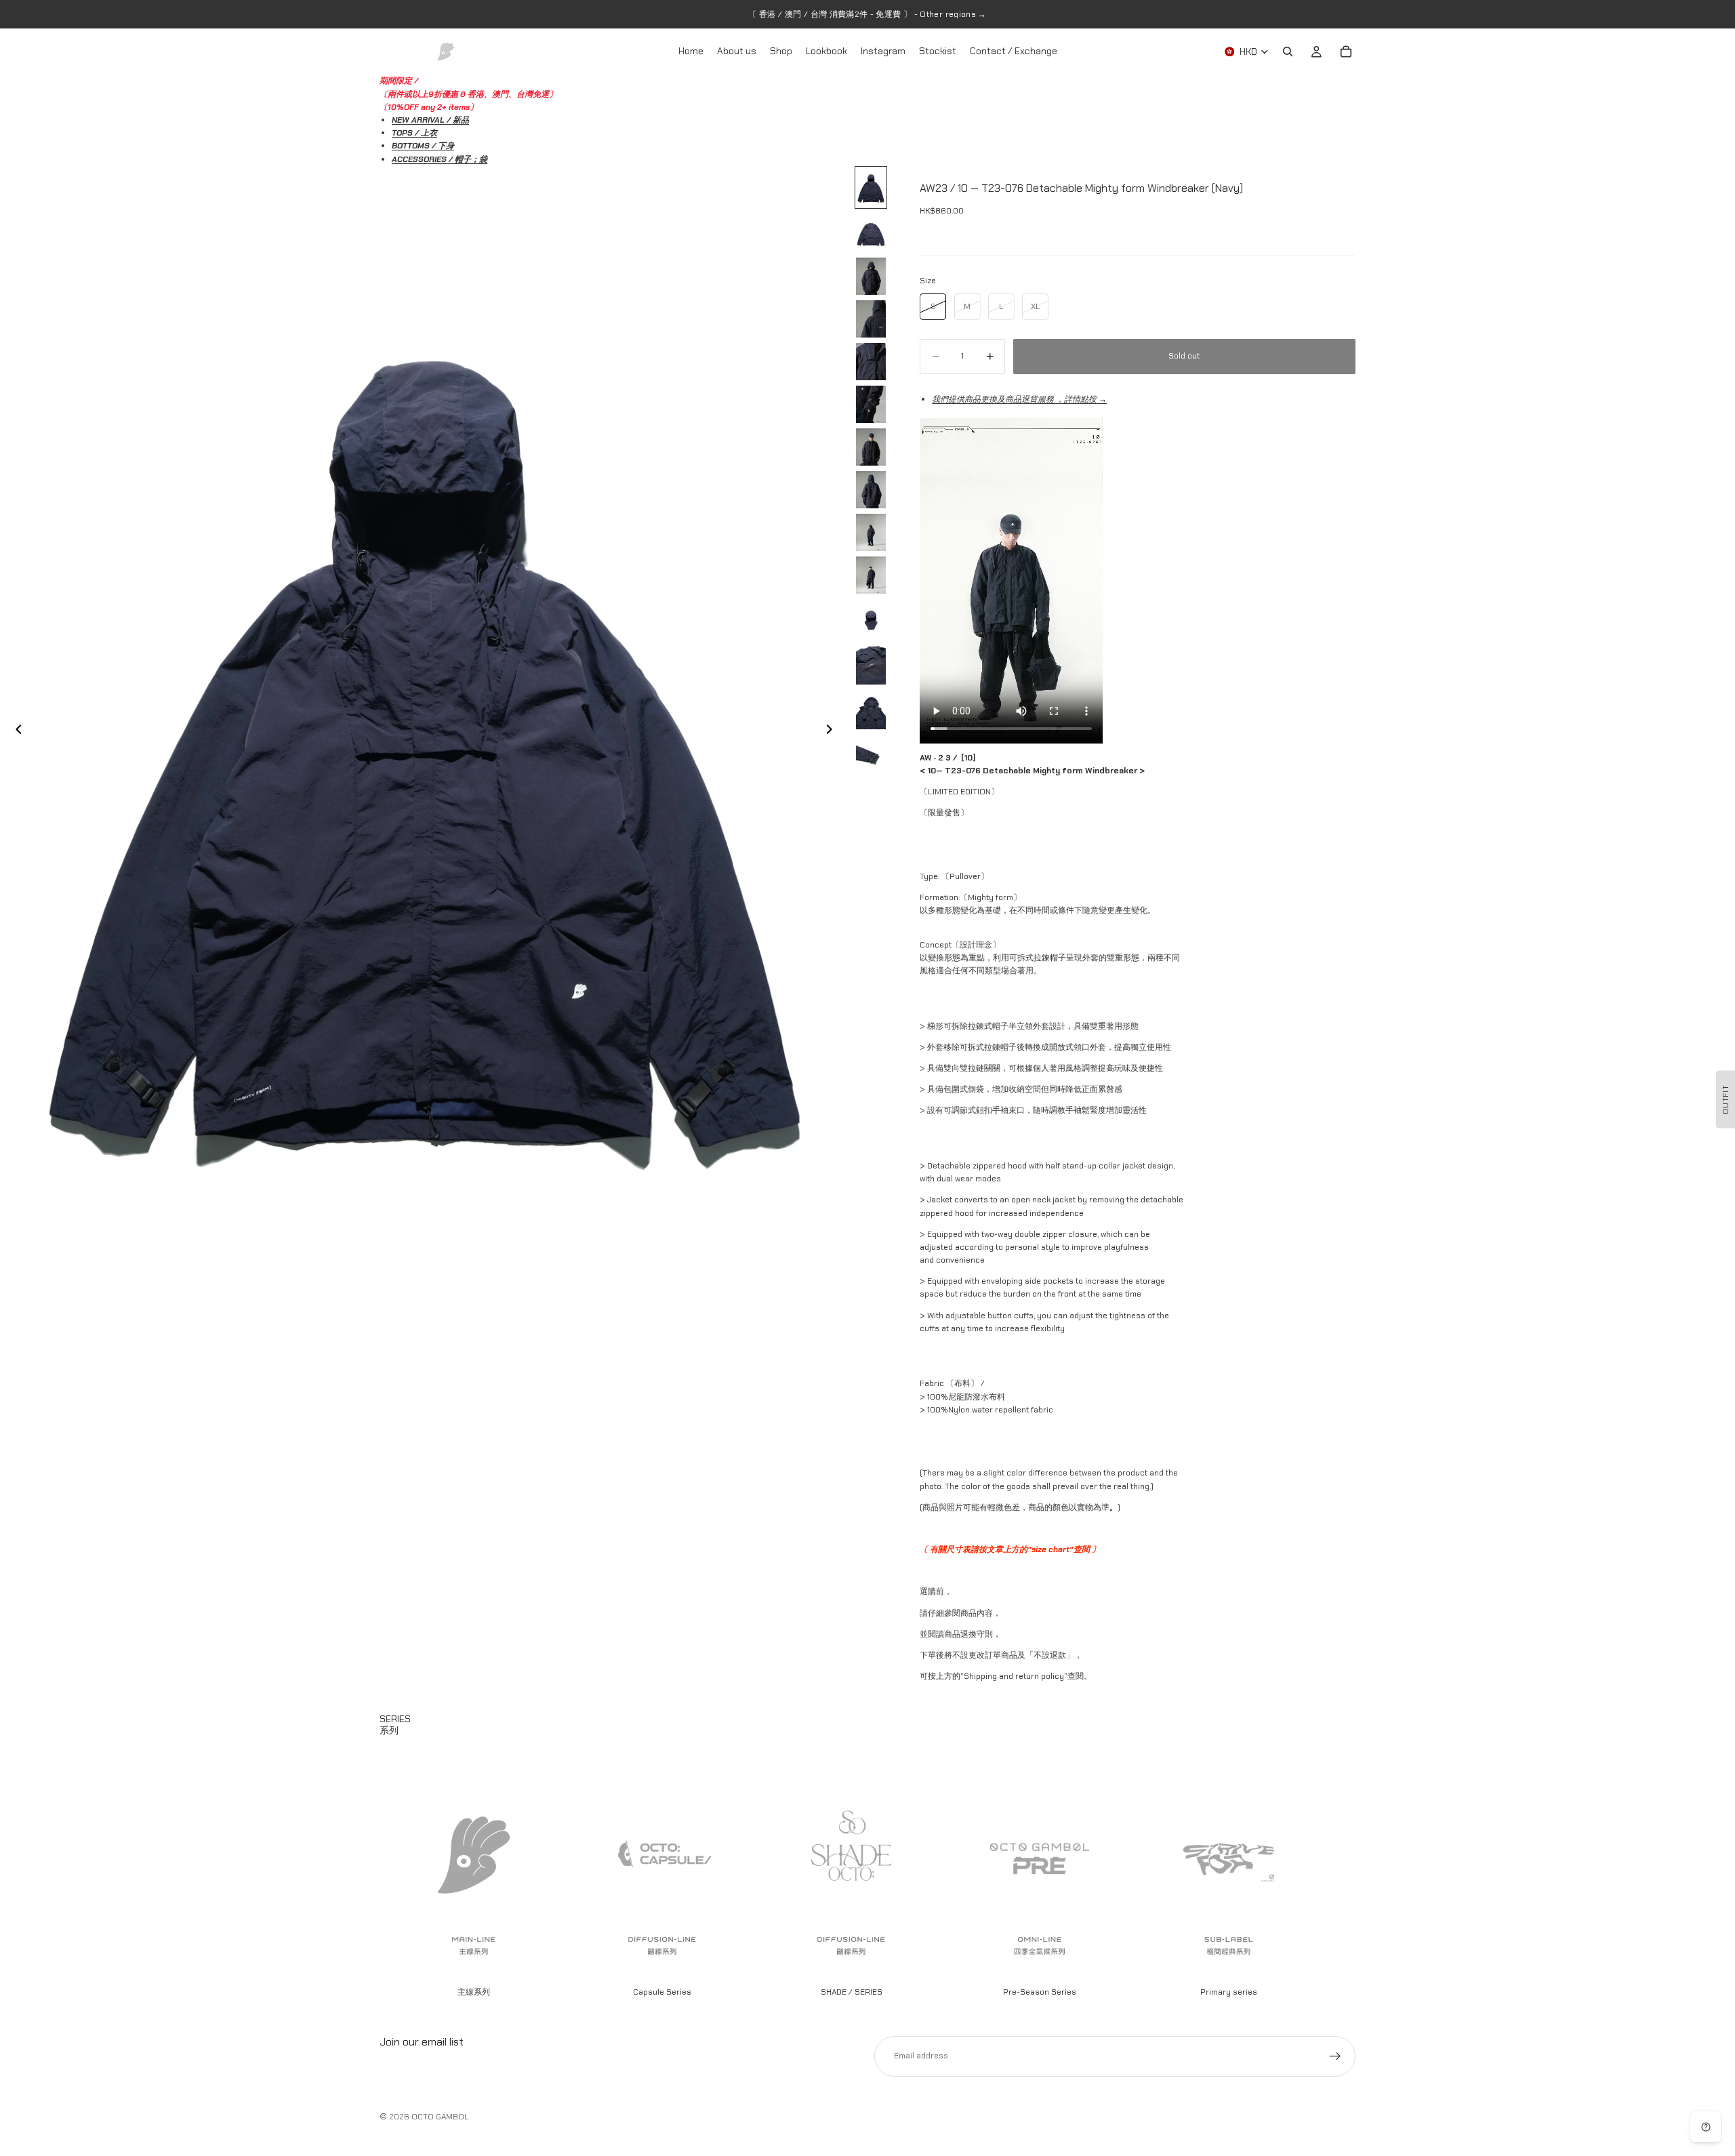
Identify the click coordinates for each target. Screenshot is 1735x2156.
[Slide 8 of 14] (871, 490)
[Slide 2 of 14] (871, 233)
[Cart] (1346, 52)
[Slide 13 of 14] (871, 710)
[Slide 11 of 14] (871, 619)
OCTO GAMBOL (440, 2117)
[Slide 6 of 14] (871, 404)
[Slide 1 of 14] (871, 187)
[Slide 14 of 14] (871, 755)
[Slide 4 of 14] (871, 319)
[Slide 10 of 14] (871, 575)
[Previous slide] (15, 731)
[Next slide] (834, 731)
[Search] (1288, 52)
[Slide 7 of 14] (871, 447)
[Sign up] (1335, 2056)
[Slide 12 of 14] (871, 665)
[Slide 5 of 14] (871, 362)
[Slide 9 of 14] (871, 532)
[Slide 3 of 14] (871, 276)
